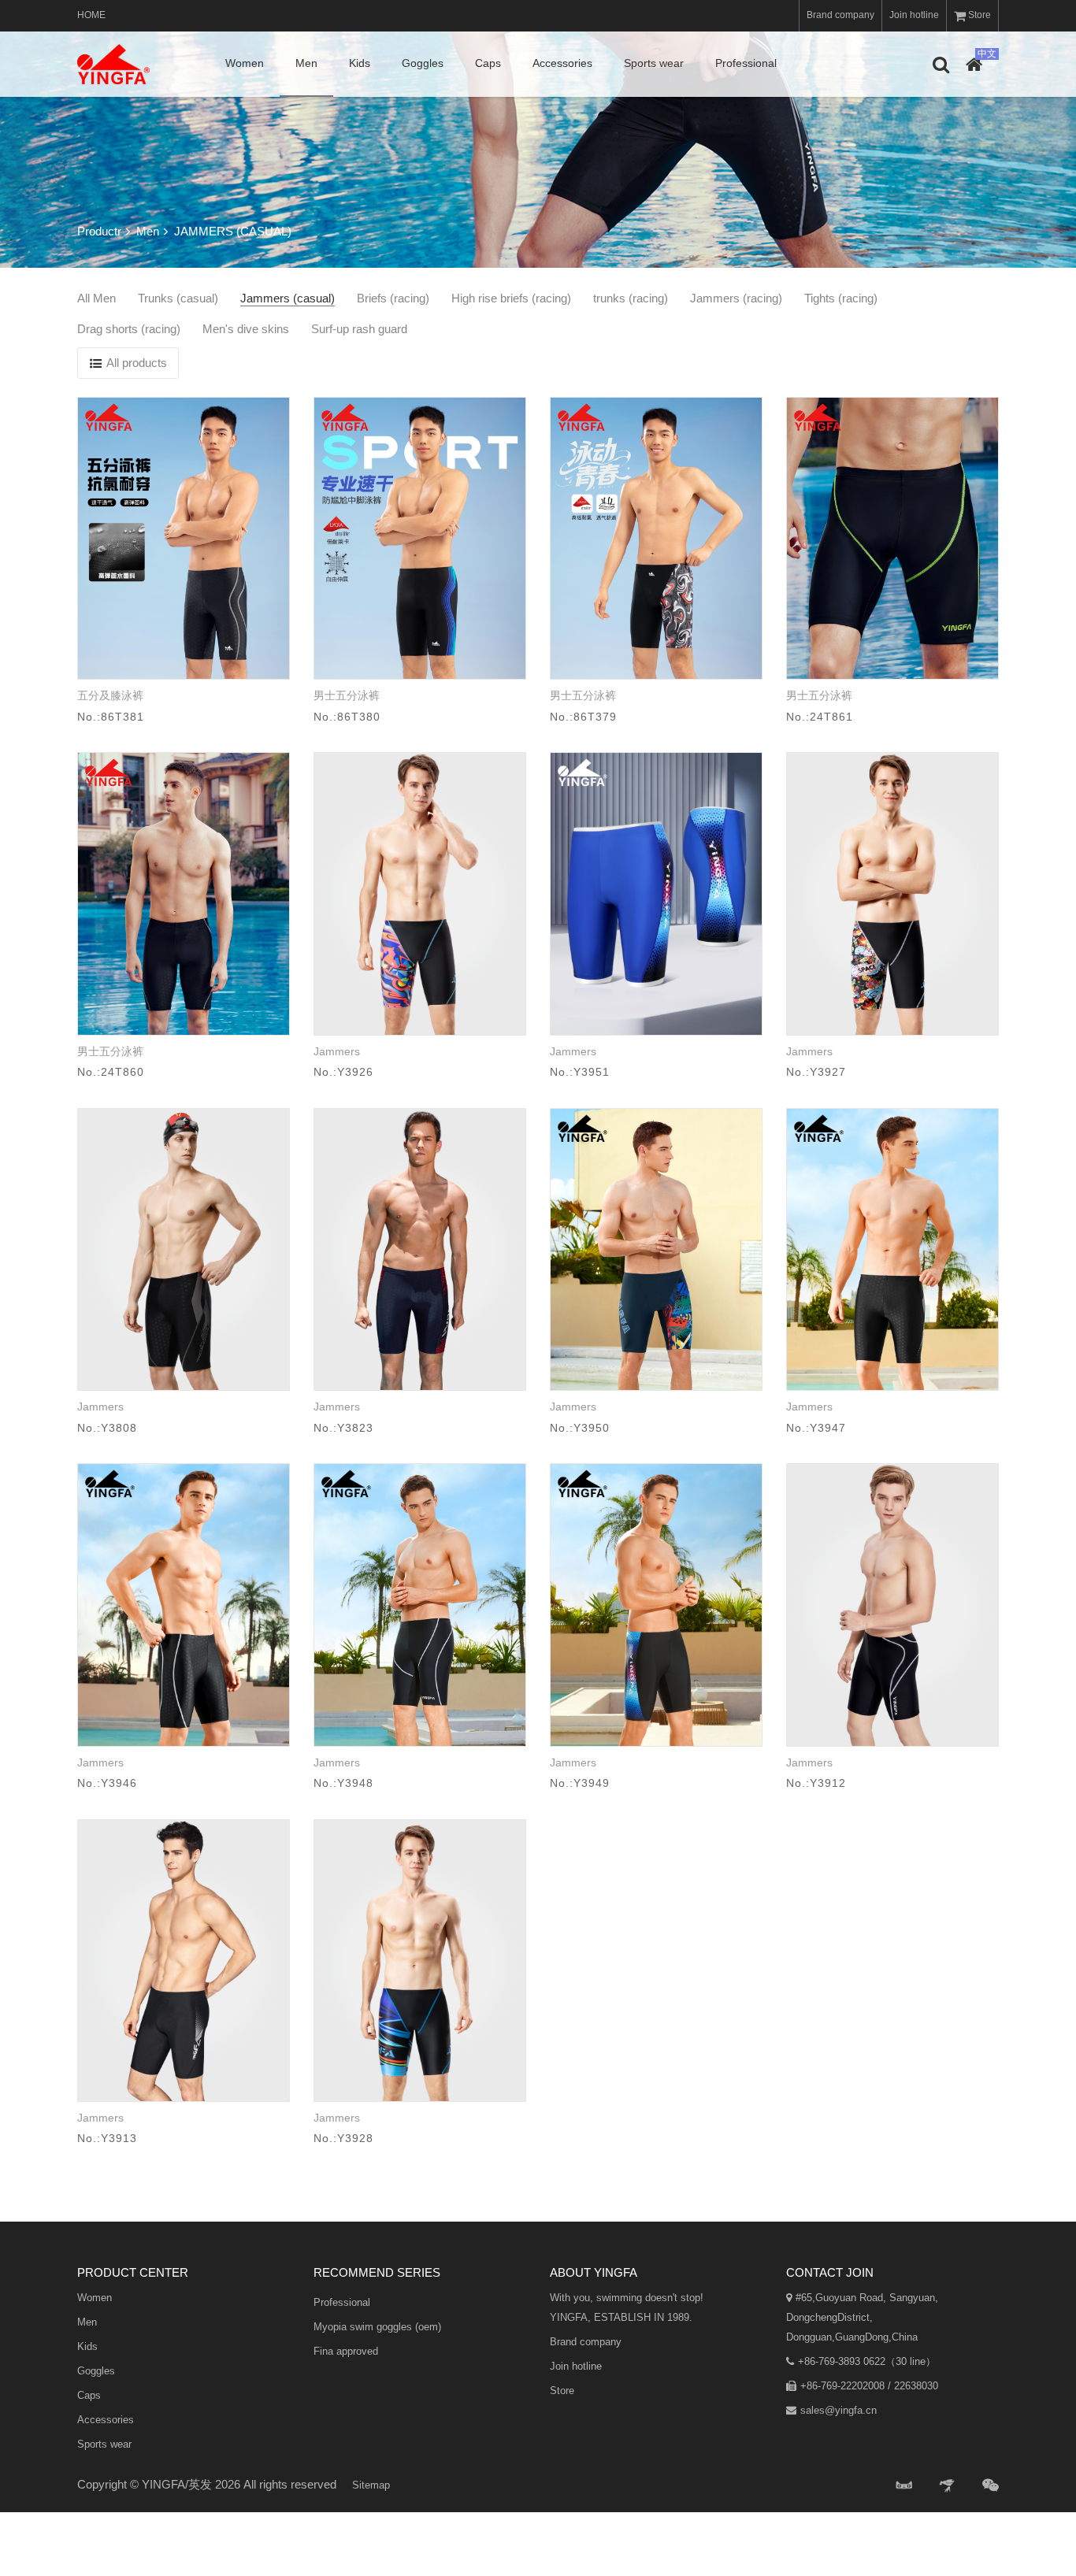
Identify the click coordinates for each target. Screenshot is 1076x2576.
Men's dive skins (246, 329)
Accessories (562, 63)
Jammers (337, 1051)
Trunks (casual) (178, 298)
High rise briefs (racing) (511, 298)
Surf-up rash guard (359, 329)
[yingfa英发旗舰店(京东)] (948, 2486)
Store (980, 15)
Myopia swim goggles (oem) (377, 2327)
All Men (96, 298)
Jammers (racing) (736, 298)
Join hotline (914, 15)
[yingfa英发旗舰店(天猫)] (904, 2486)
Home (91, 15)
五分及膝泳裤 (110, 695)
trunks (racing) (631, 298)
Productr (99, 231)
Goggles (423, 63)
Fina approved (346, 2351)
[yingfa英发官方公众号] (991, 2486)
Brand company (840, 15)
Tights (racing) (841, 298)
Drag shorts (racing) (129, 329)
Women (245, 63)
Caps (488, 63)
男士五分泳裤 (347, 695)
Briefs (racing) (393, 298)
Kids (360, 63)
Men (306, 63)
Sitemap (371, 2485)
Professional (746, 63)
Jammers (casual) (288, 298)
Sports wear (654, 63)
